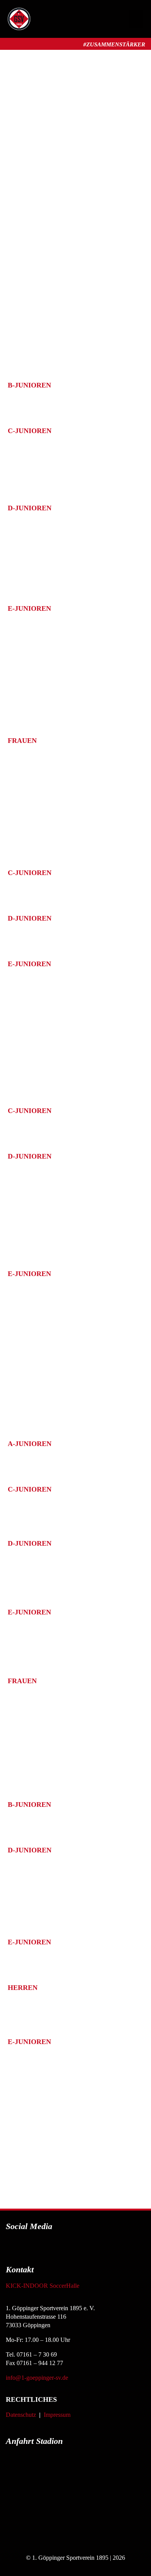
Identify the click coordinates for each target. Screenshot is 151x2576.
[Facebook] (44, 2248)
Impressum (58, 2415)
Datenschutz (21, 2415)
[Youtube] (86, 2248)
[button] (136, 19)
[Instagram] (65, 2248)
